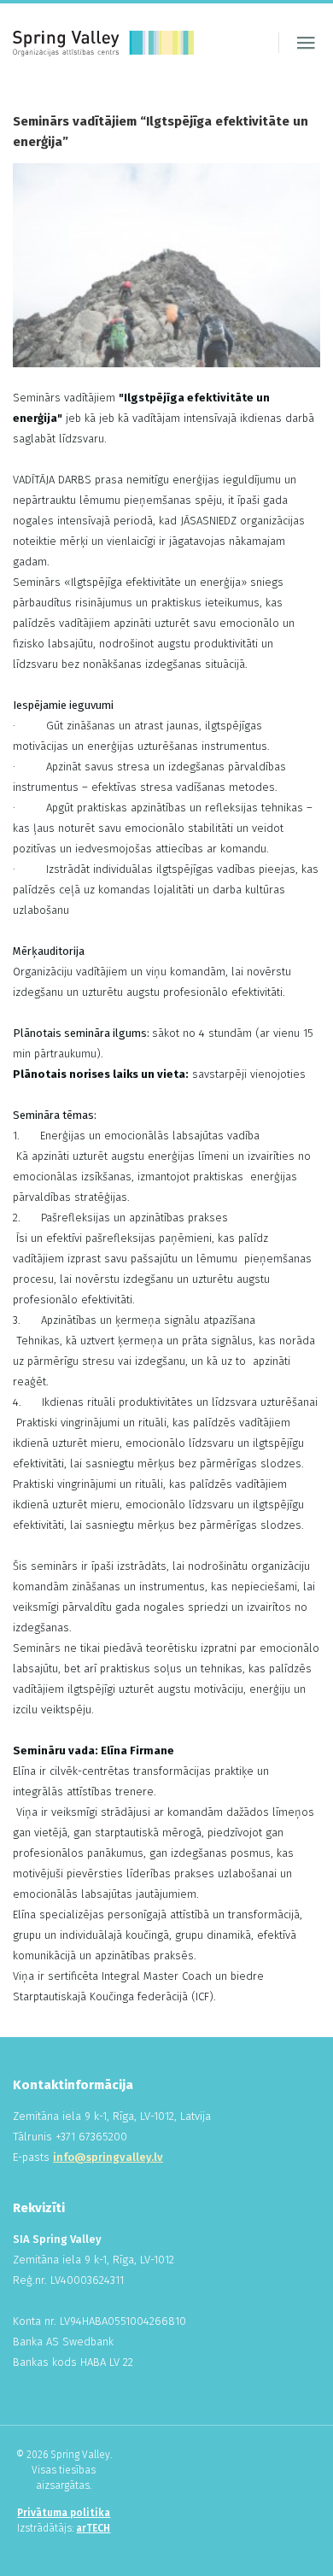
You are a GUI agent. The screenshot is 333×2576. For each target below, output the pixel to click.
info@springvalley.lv (108, 2157)
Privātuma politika (64, 2513)
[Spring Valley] (103, 43)
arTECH (93, 2528)
